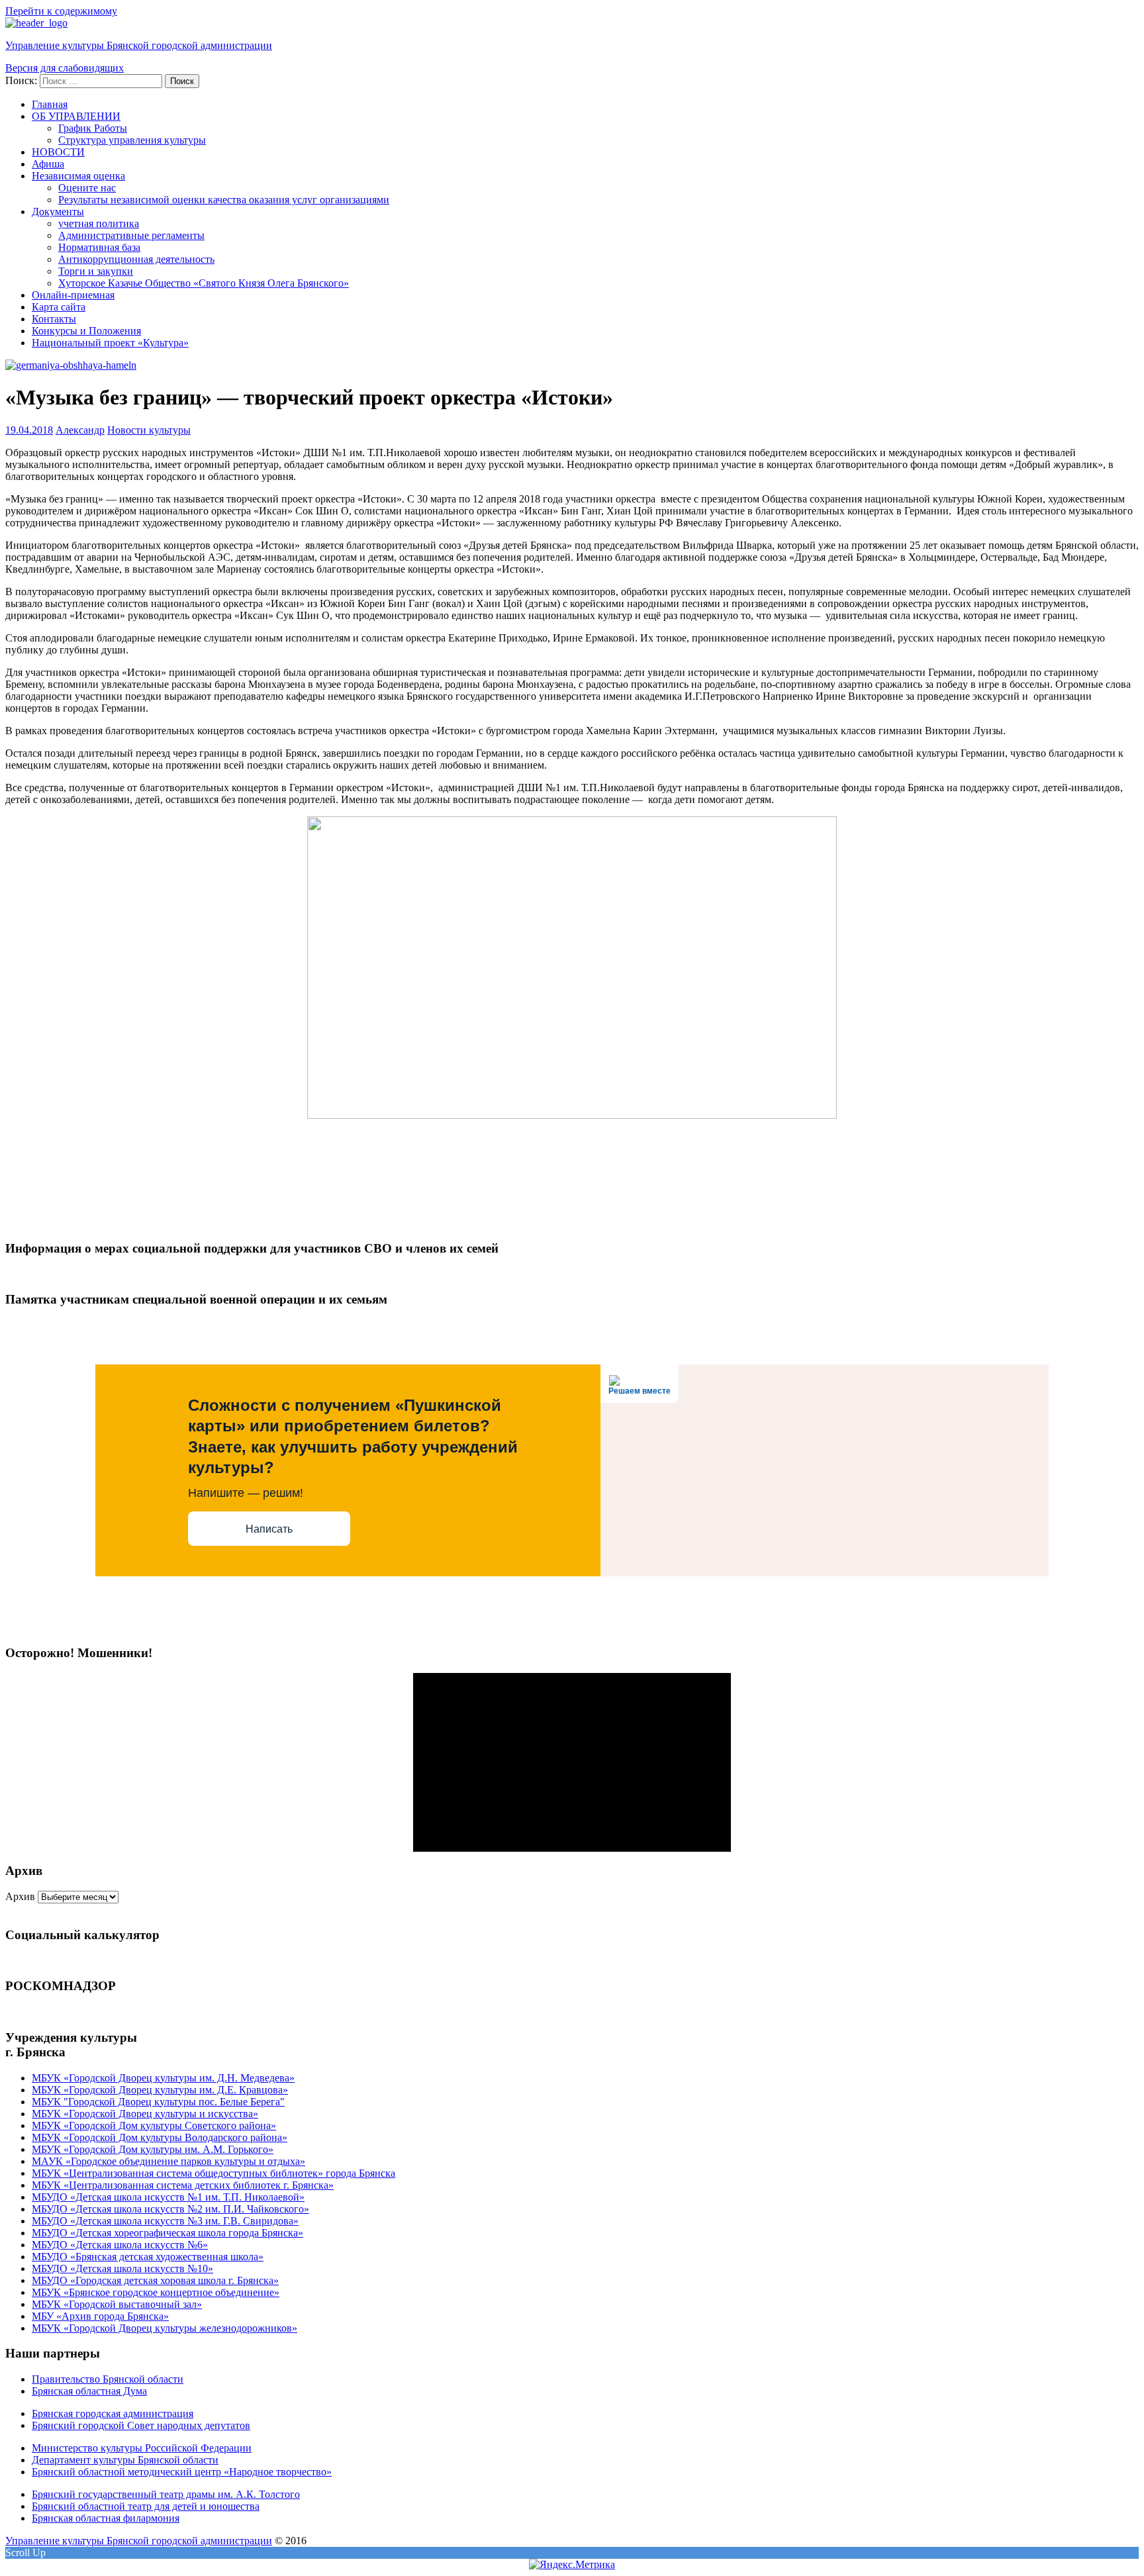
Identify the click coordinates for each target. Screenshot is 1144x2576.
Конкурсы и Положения (86, 331)
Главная (50, 104)
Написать (269, 1529)
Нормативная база (99, 247)
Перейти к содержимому (61, 11)
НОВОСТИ (58, 152)
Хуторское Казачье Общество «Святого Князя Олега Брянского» (204, 283)
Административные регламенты (131, 235)
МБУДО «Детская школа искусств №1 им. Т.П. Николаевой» (168, 2197)
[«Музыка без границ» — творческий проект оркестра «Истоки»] (71, 365)
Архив (20, 1896)
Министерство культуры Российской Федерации (142, 2448)
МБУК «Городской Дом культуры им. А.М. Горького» (153, 2149)
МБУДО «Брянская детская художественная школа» (148, 2257)
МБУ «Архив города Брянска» (100, 2316)
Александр (80, 430)
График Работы (93, 128)
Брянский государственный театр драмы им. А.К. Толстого (166, 2494)
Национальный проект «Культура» (110, 343)
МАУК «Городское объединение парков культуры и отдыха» (168, 2161)
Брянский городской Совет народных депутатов (141, 2425)
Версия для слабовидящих (65, 68)
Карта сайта (59, 307)
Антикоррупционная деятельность (136, 259)
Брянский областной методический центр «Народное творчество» (182, 2472)
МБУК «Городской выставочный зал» (117, 2304)
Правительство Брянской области (108, 2379)
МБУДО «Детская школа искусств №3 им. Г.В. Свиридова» (165, 2221)
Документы (58, 212)
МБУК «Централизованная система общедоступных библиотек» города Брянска (214, 2173)
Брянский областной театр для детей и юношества (146, 2506)
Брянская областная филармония (106, 2518)
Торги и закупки (96, 271)
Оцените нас (87, 188)
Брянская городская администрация (113, 2413)
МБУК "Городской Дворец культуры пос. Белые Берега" (158, 2102)
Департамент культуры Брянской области (125, 2460)
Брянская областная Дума (89, 2391)
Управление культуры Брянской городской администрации (139, 45)
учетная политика (99, 223)
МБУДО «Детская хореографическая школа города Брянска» (167, 2233)
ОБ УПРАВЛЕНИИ (76, 116)
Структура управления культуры (132, 140)
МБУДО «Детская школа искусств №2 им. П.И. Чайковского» (170, 2209)
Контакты (54, 319)
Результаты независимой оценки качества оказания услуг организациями (224, 200)
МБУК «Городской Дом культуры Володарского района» (160, 2137)
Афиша (48, 164)
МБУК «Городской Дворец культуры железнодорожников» (165, 2328)
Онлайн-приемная (73, 295)
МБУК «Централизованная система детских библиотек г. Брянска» (183, 2185)
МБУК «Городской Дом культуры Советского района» (154, 2125)
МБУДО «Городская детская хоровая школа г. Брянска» (155, 2280)
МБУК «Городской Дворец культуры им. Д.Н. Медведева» (163, 2078)
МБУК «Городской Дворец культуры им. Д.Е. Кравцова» (160, 2090)
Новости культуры (149, 430)
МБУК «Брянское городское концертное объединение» (156, 2292)
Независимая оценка (78, 176)
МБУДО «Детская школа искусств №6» (120, 2245)
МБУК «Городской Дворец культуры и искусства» (145, 2114)
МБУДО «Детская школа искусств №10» (122, 2268)
